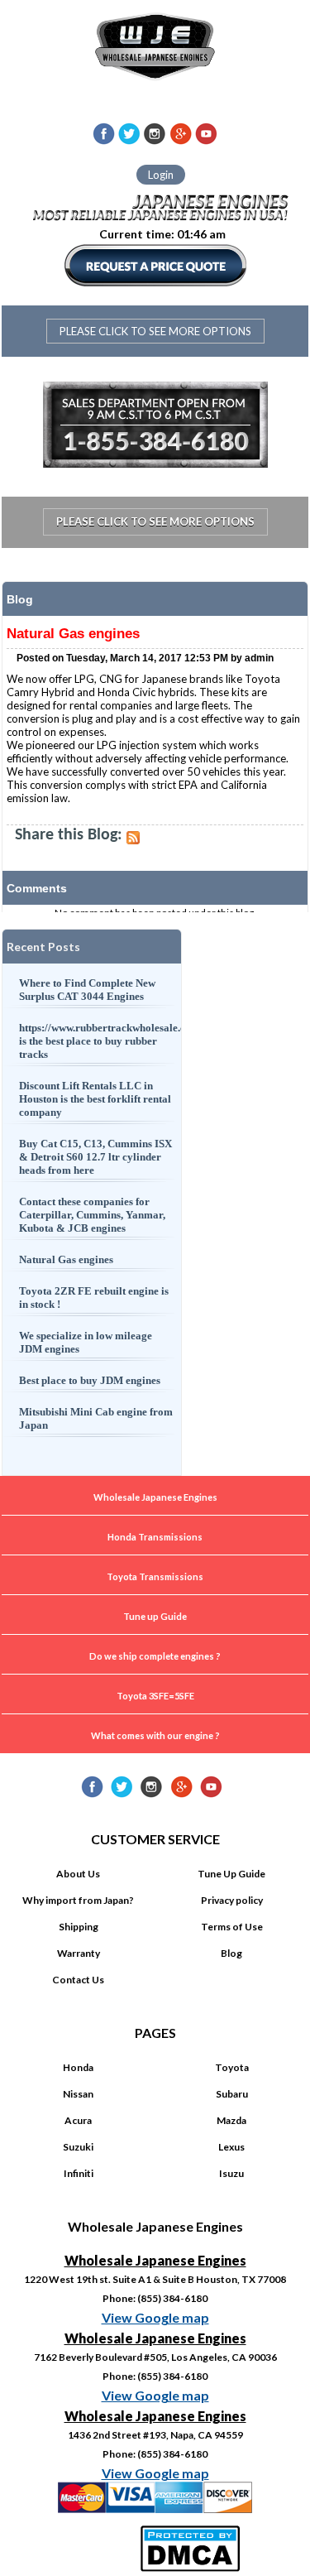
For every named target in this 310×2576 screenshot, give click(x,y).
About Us (78, 1874)
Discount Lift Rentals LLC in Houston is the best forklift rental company (95, 1099)
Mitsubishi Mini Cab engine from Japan (96, 1418)
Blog (231, 1953)
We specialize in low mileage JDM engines (86, 1342)
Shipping (79, 1927)
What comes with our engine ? (155, 1735)
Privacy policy (232, 1900)
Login (161, 175)
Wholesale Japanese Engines (155, 1497)
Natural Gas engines (66, 1259)
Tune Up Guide (231, 1874)
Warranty (79, 1953)
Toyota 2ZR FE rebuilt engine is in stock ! (94, 1298)
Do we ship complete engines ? (155, 1656)
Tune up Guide (155, 1616)
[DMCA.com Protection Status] (192, 2546)
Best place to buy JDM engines (90, 1380)
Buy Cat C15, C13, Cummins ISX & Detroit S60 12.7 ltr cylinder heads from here (95, 1157)
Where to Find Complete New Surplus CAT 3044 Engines (87, 990)
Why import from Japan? (78, 1900)
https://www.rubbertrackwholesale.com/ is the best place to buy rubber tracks (97, 1041)
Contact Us (78, 1980)
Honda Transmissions (155, 1537)
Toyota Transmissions (155, 1576)
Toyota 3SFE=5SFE (155, 1696)
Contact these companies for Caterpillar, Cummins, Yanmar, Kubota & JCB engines (92, 1215)
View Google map (155, 2317)
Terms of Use (232, 1927)
